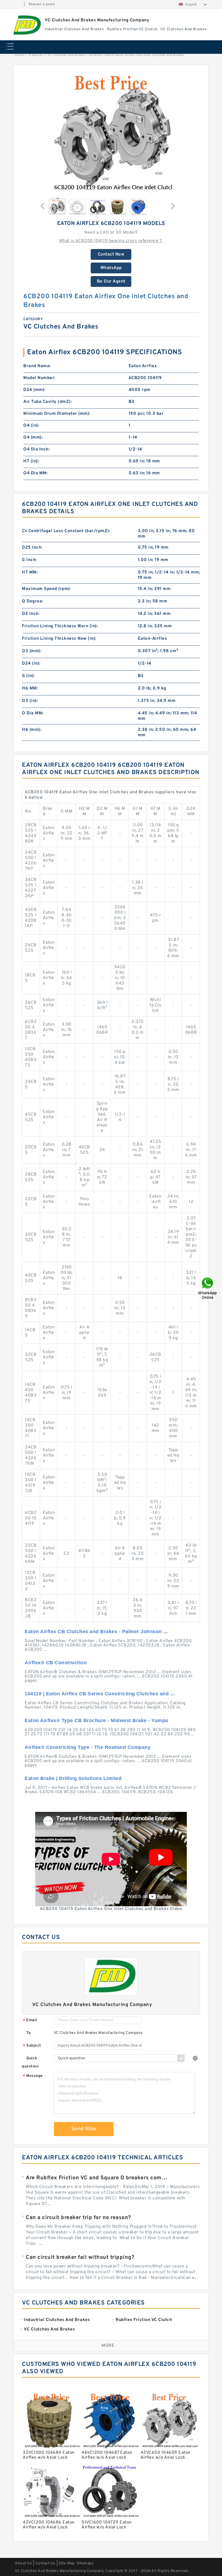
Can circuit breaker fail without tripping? (80, 2257)
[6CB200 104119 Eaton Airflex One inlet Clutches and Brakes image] (111, 132)
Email (30, 2020)
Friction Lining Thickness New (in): (59, 639)
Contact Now (111, 254)
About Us (23, 2563)
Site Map (67, 2563)
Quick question (30, 2062)
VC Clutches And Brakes (67, 55)
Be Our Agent (111, 281)
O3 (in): (30, 701)
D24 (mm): (34, 390)
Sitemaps (85, 2563)
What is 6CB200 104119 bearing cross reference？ (111, 241)
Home (19, 55)
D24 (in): (31, 664)
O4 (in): (31, 426)
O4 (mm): (33, 437)
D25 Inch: (32, 548)
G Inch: (29, 560)
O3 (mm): (32, 651)
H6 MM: (30, 688)
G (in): (28, 676)
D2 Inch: (31, 614)
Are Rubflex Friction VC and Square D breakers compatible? (97, 2178)
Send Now (84, 2129)
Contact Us (45, 2563)
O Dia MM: (33, 713)
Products (36, 55)
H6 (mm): (32, 730)
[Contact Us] (208, 1288)
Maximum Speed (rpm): (46, 589)
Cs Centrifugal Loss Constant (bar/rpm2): (66, 531)
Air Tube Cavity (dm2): (48, 402)
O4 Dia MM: (35, 473)
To (28, 2033)
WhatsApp (111, 268)
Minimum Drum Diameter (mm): (57, 414)
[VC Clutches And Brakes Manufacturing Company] (26, 25)
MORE (108, 2346)
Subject (32, 2046)
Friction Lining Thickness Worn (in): (60, 626)
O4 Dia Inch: (36, 449)
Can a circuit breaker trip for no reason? (78, 2218)
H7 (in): (31, 461)
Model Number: (39, 378)
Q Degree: (33, 601)
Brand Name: (37, 366)
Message (33, 2076)
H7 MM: (30, 572)
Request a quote (42, 4)
